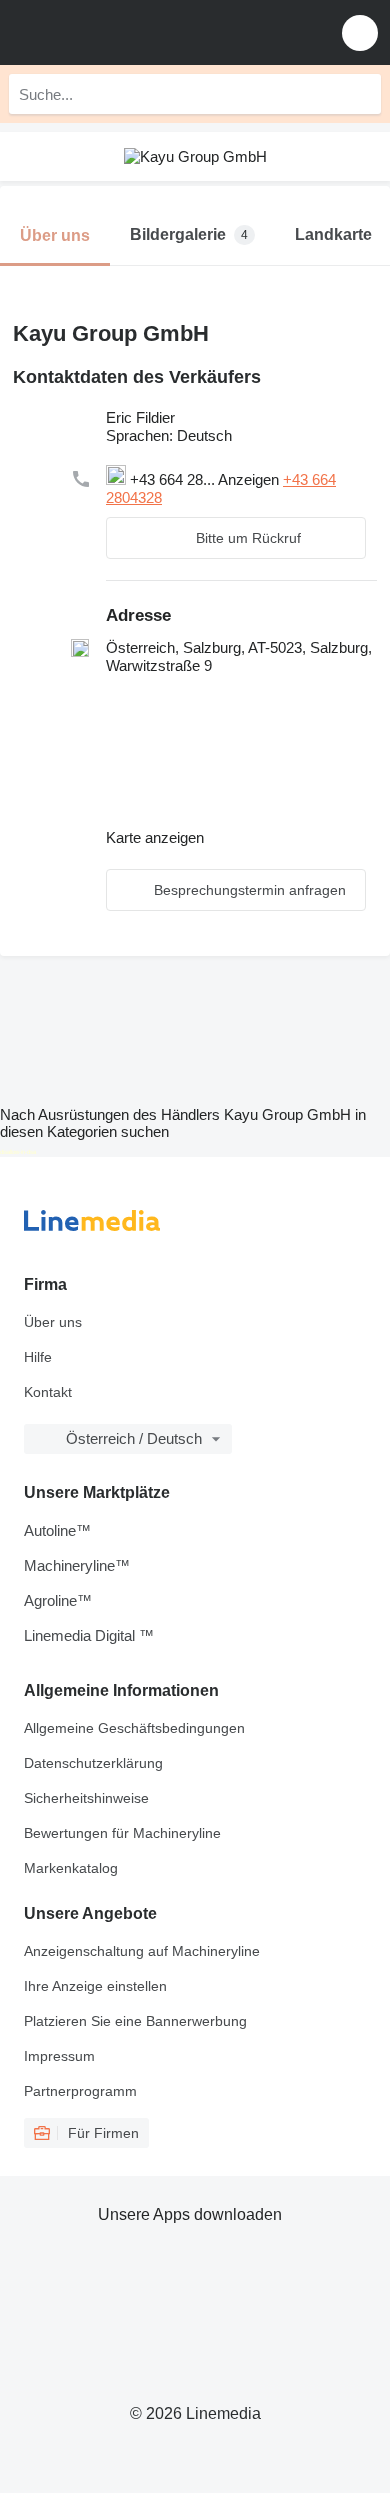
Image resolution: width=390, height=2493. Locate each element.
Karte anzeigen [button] (155, 837)
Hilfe (38, 1357)
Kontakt (48, 1392)
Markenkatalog (71, 1868)
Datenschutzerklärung (93, 1763)
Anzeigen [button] (250, 479)
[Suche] (361, 94)
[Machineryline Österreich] (139, 32)
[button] (360, 32)
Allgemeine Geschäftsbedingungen (134, 1728)
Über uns (53, 1322)
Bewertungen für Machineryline (122, 1833)
